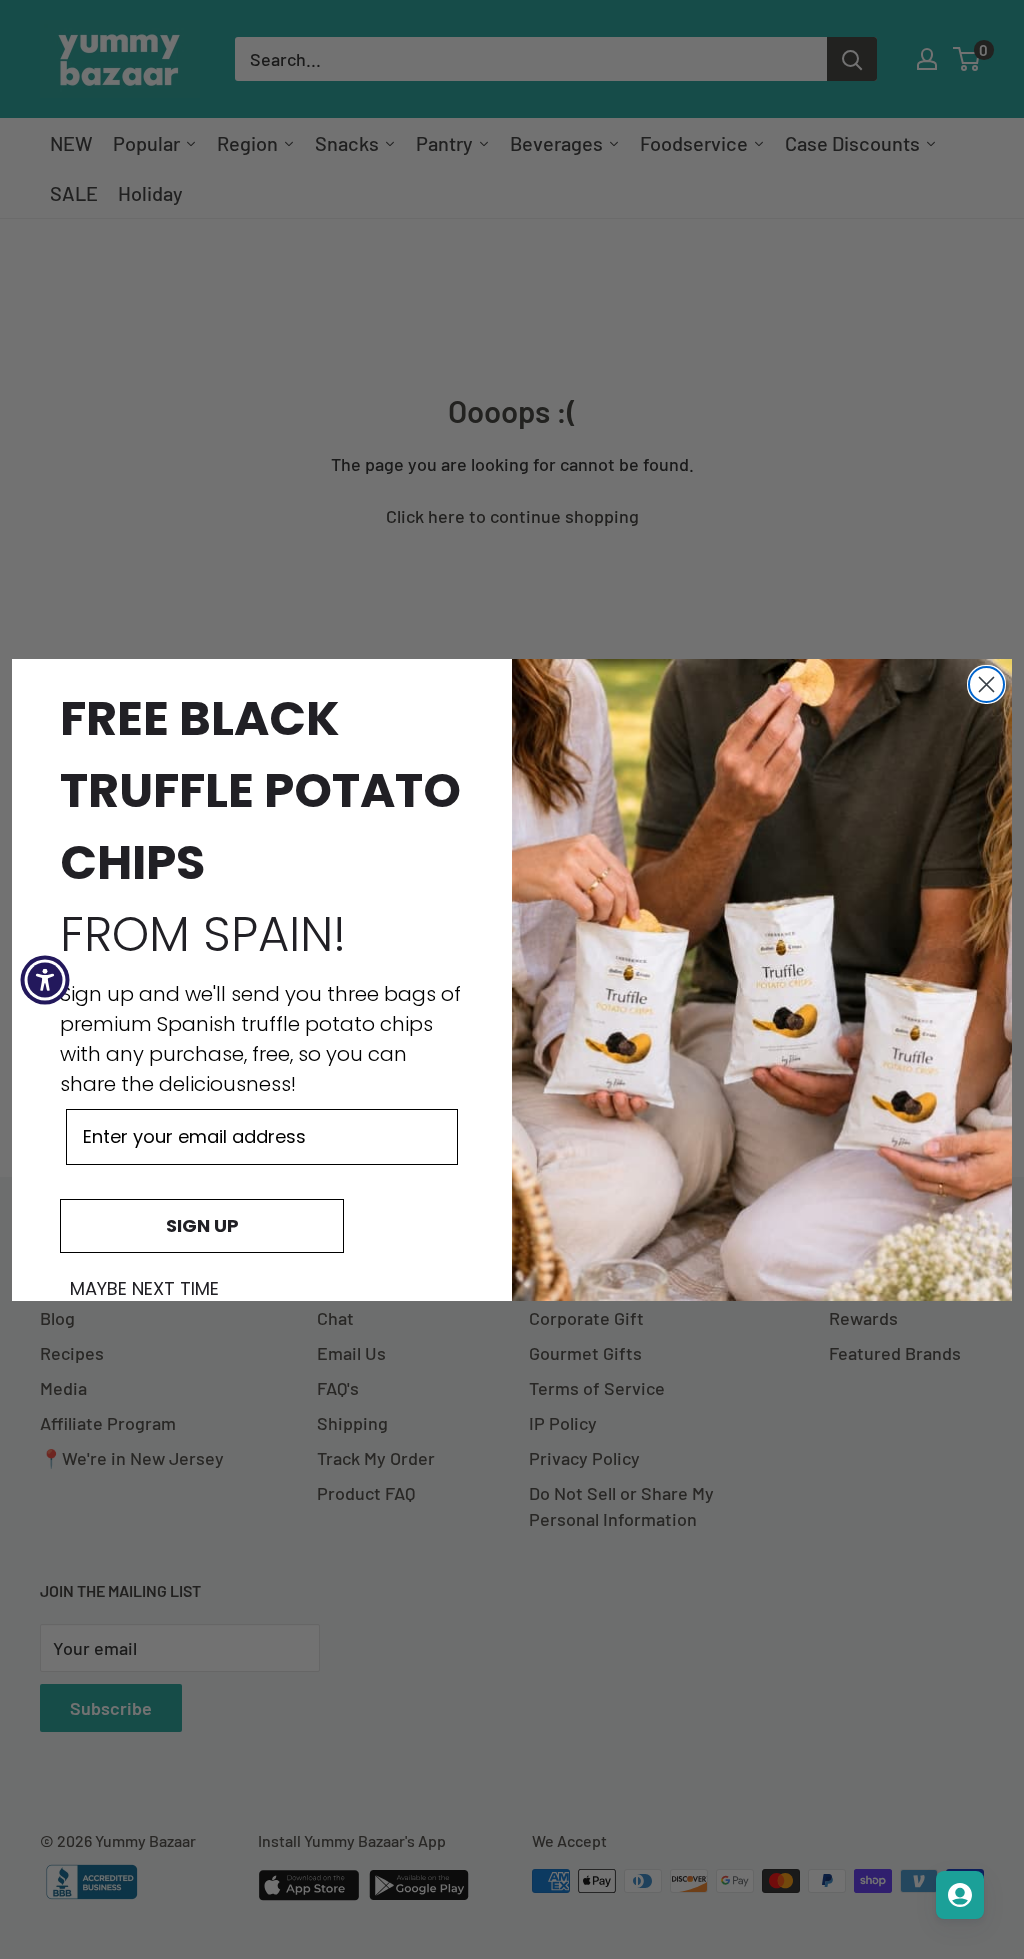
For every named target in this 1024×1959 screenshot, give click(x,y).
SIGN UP (202, 1225)
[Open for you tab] (960, 1895)
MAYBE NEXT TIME (144, 1289)
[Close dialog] (986, 684)
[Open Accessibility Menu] (45, 980)
